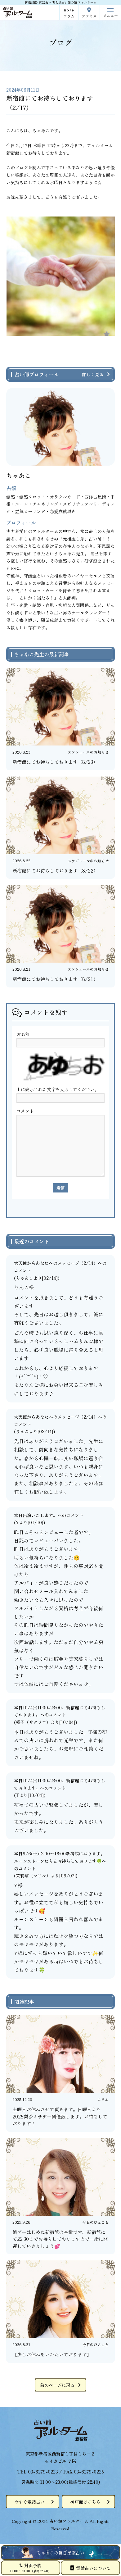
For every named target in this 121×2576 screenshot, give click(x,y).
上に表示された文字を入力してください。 (58, 1089)
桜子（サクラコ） (33, 1722)
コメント (25, 1111)
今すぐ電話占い (29, 2502)
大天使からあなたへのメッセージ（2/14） (56, 1263)
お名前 (23, 1034)
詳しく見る (93, 374)
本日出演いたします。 (36, 1515)
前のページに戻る (57, 2385)
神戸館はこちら (85, 2502)
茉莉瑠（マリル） (33, 1876)
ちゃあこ (25, 1278)
